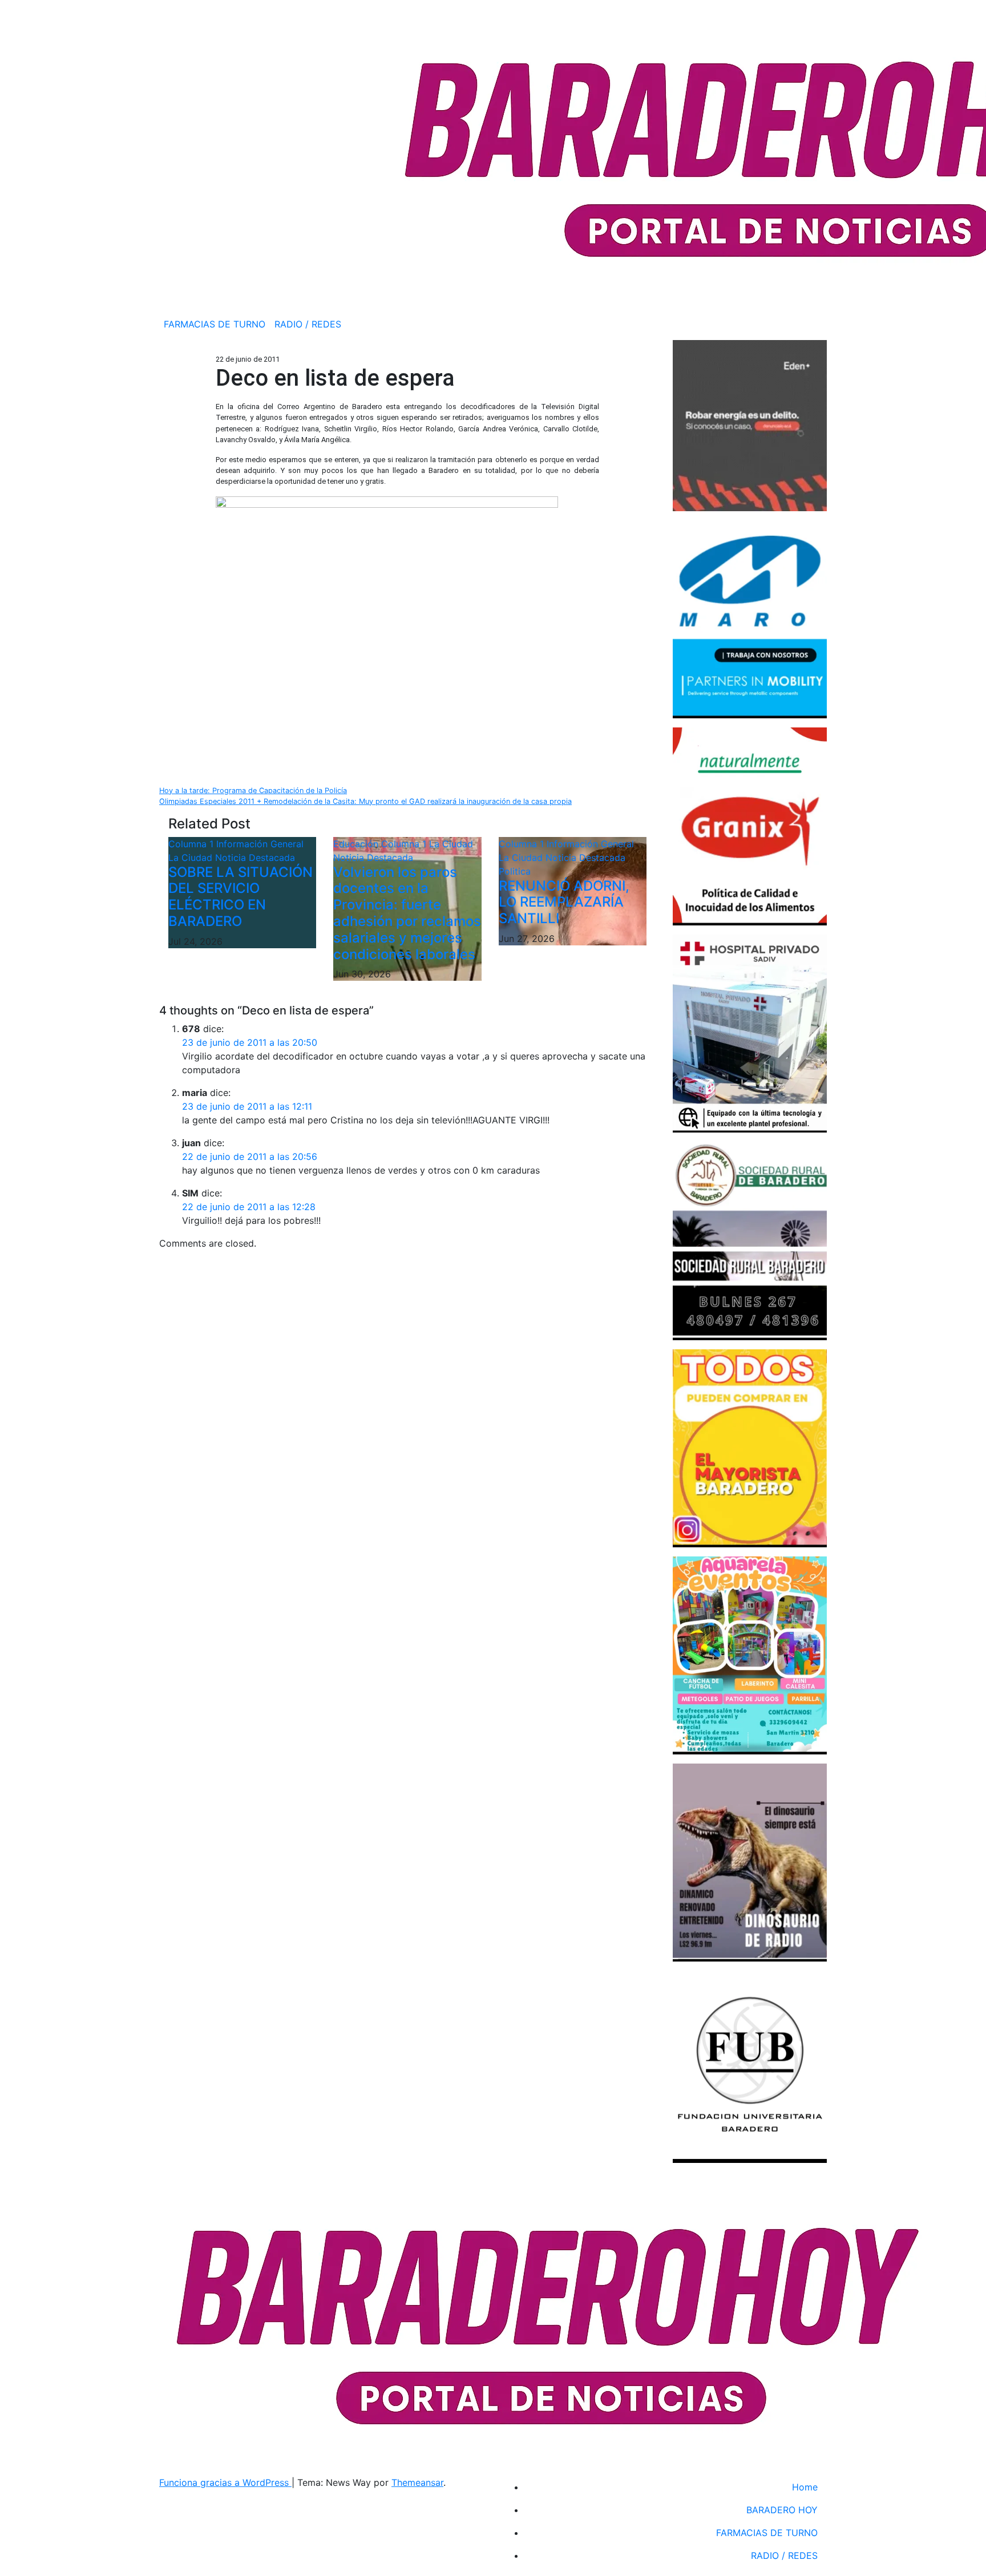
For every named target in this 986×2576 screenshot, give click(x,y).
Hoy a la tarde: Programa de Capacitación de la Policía (253, 790)
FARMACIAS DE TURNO (215, 324)
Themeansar (417, 2482)
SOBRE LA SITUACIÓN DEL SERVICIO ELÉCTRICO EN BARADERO (241, 897)
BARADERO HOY (782, 2510)
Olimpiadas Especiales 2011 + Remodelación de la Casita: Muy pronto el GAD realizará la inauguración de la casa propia (365, 801)
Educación (357, 844)
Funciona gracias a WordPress (225, 2482)
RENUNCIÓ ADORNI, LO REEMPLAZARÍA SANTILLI (564, 902)
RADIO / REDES (308, 324)
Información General (260, 844)
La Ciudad (192, 858)
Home (805, 2487)
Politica (515, 871)
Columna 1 (192, 844)
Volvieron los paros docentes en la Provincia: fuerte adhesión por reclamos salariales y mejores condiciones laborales (407, 913)
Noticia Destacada (255, 858)
